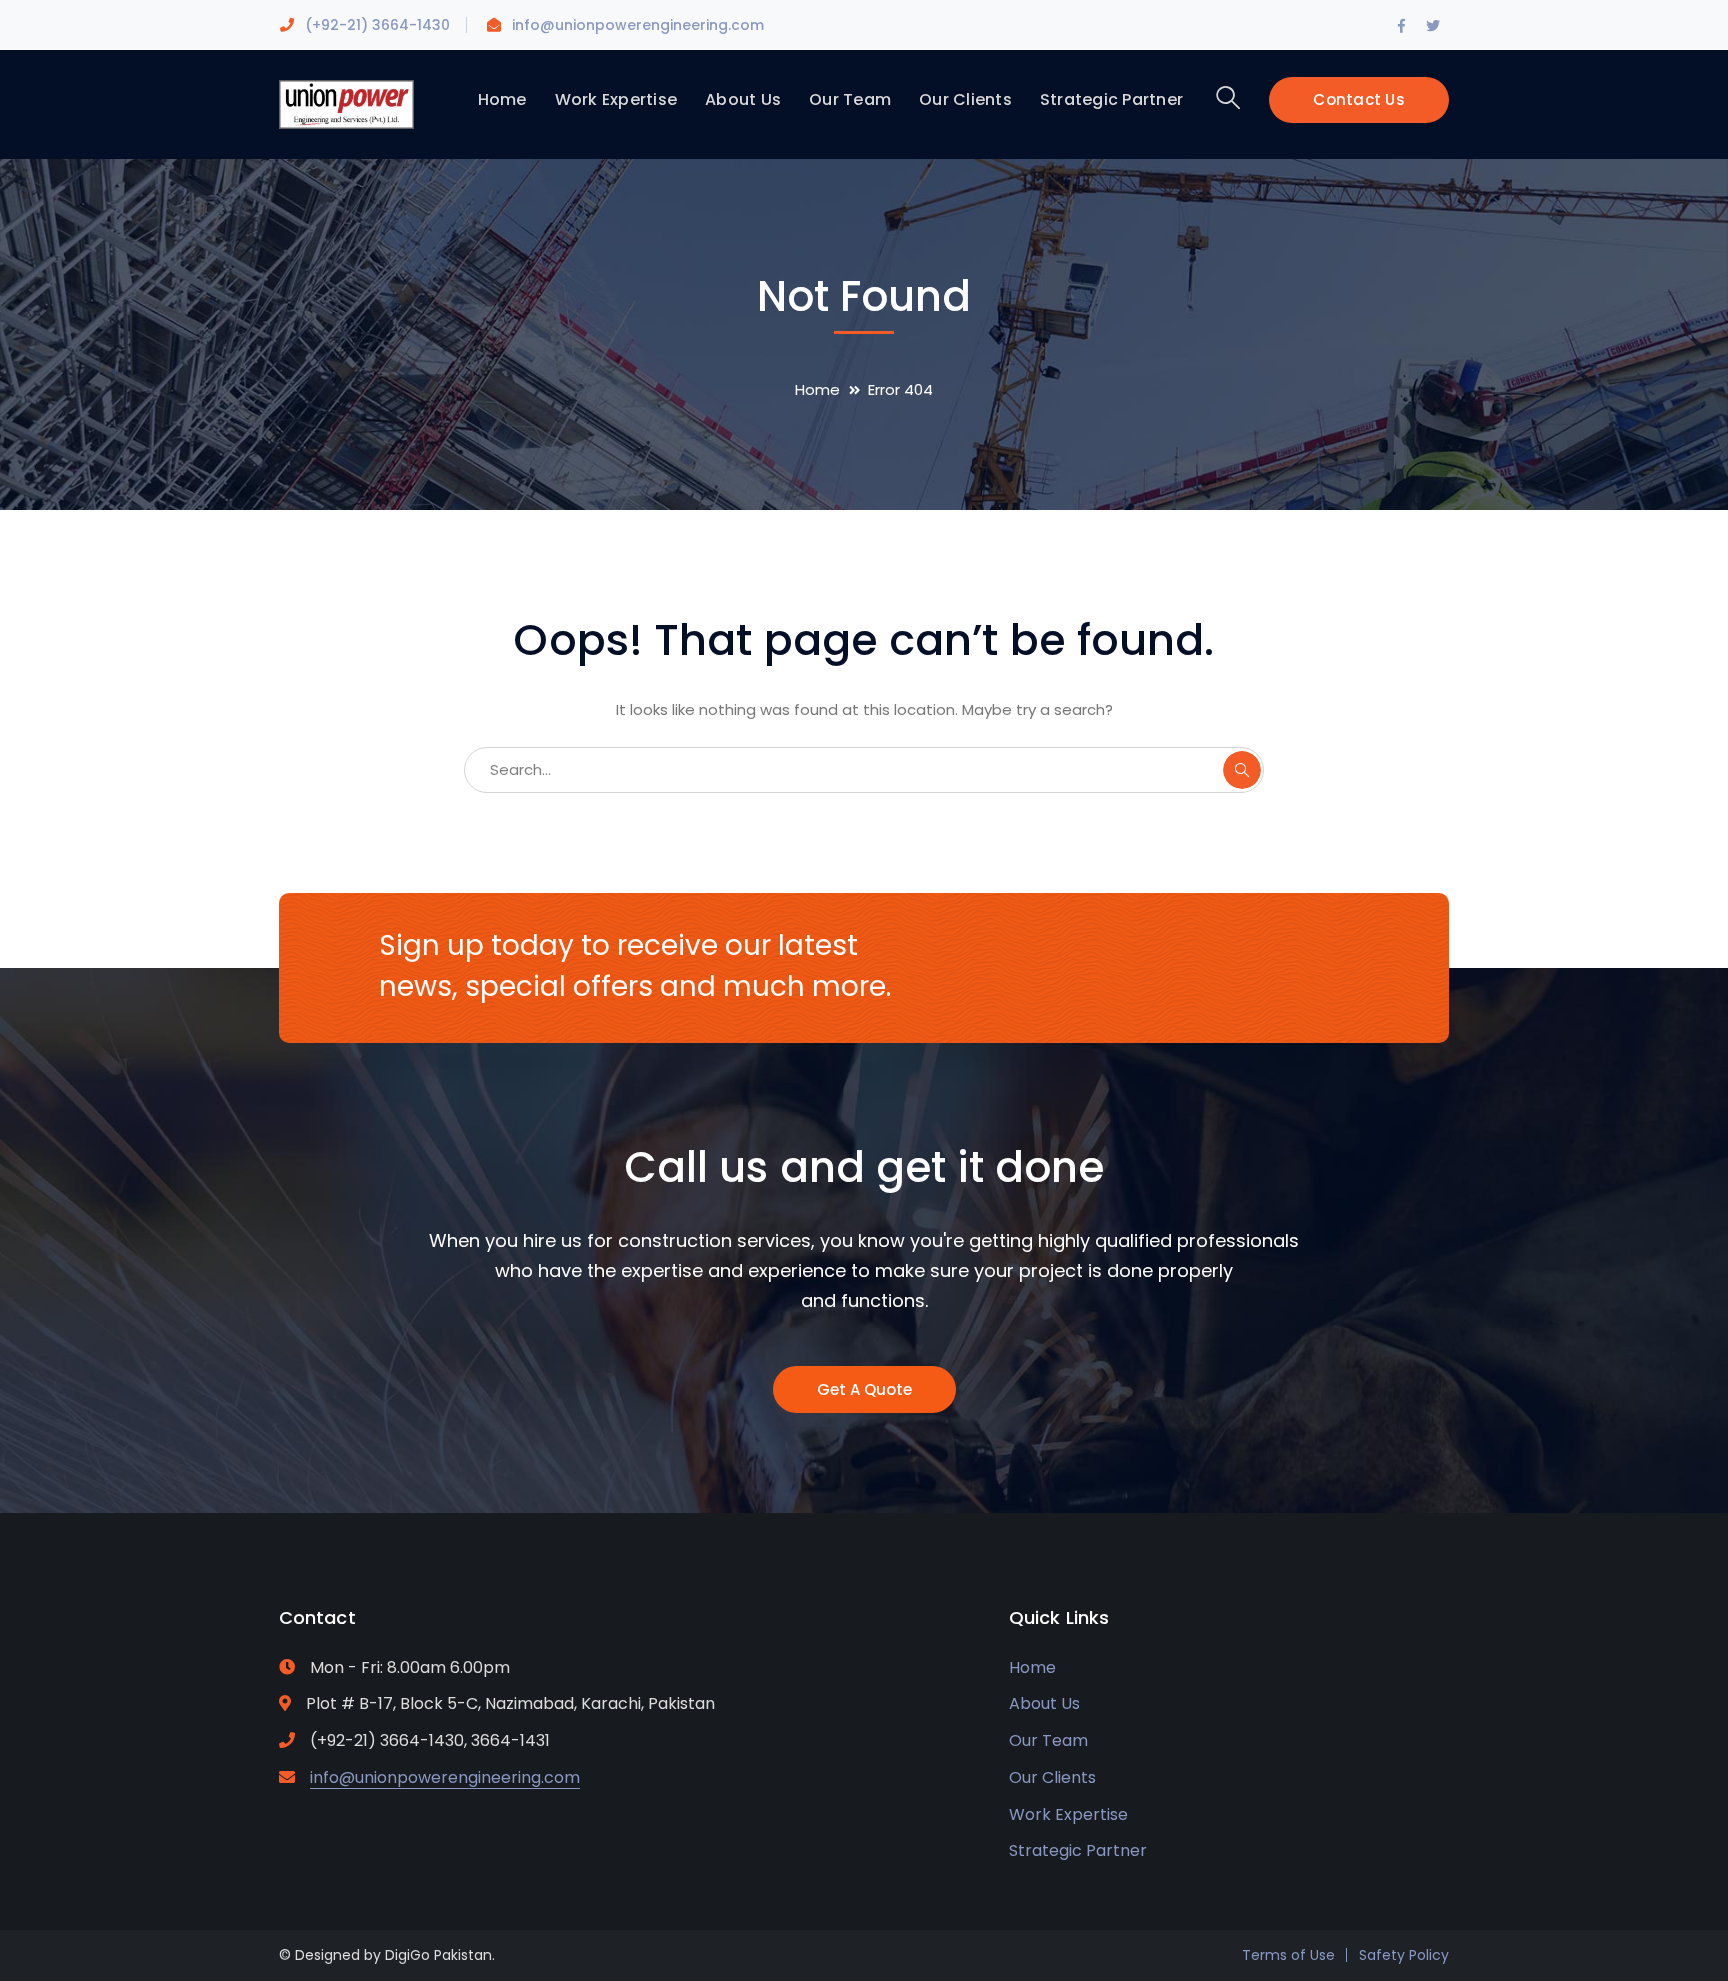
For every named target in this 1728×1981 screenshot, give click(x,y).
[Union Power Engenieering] (346, 103)
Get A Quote (864, 1389)
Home (817, 389)
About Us (1044, 1703)
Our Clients (1052, 1777)
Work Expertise (1068, 1814)
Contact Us (1359, 99)
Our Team (1048, 1740)
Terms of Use (1288, 1955)
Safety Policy (1404, 1955)
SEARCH (1242, 770)
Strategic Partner (1078, 1850)
